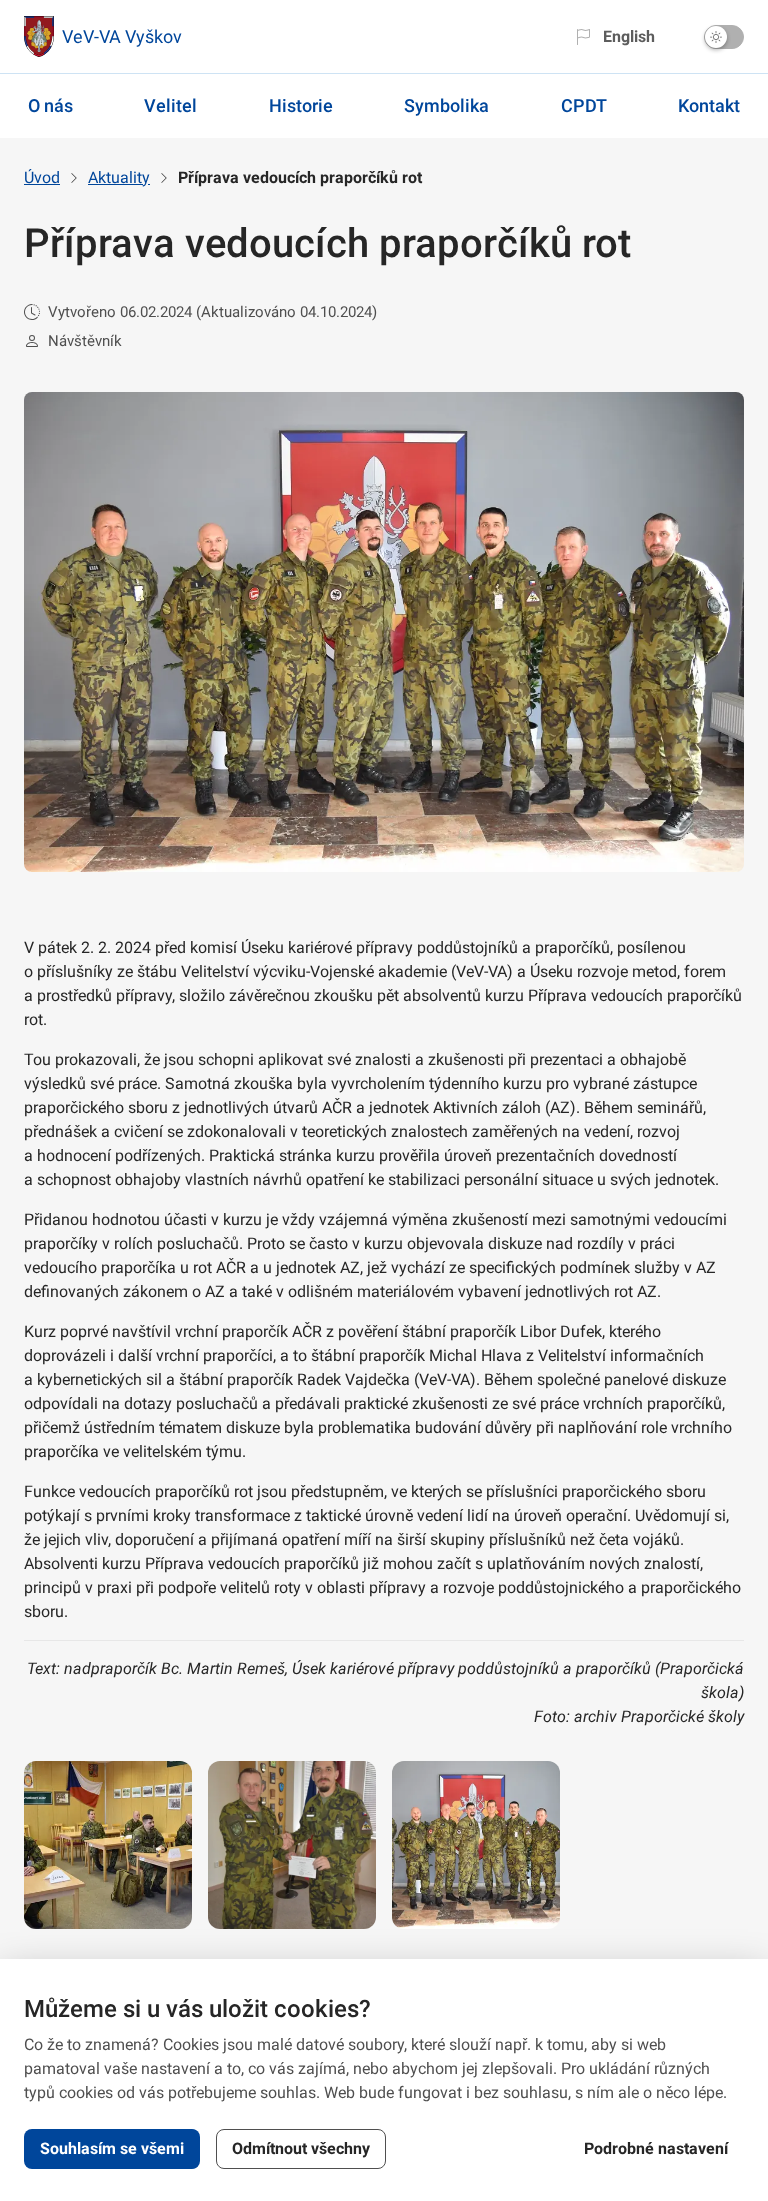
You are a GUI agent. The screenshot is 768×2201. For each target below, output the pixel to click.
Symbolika (446, 105)
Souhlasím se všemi (112, 2148)
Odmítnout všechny (301, 2148)
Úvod (42, 177)
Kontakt (709, 105)
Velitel (170, 105)
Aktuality (119, 177)
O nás (50, 105)
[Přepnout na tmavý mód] (724, 37)
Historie (301, 105)
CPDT (584, 105)
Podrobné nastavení (656, 2148)
